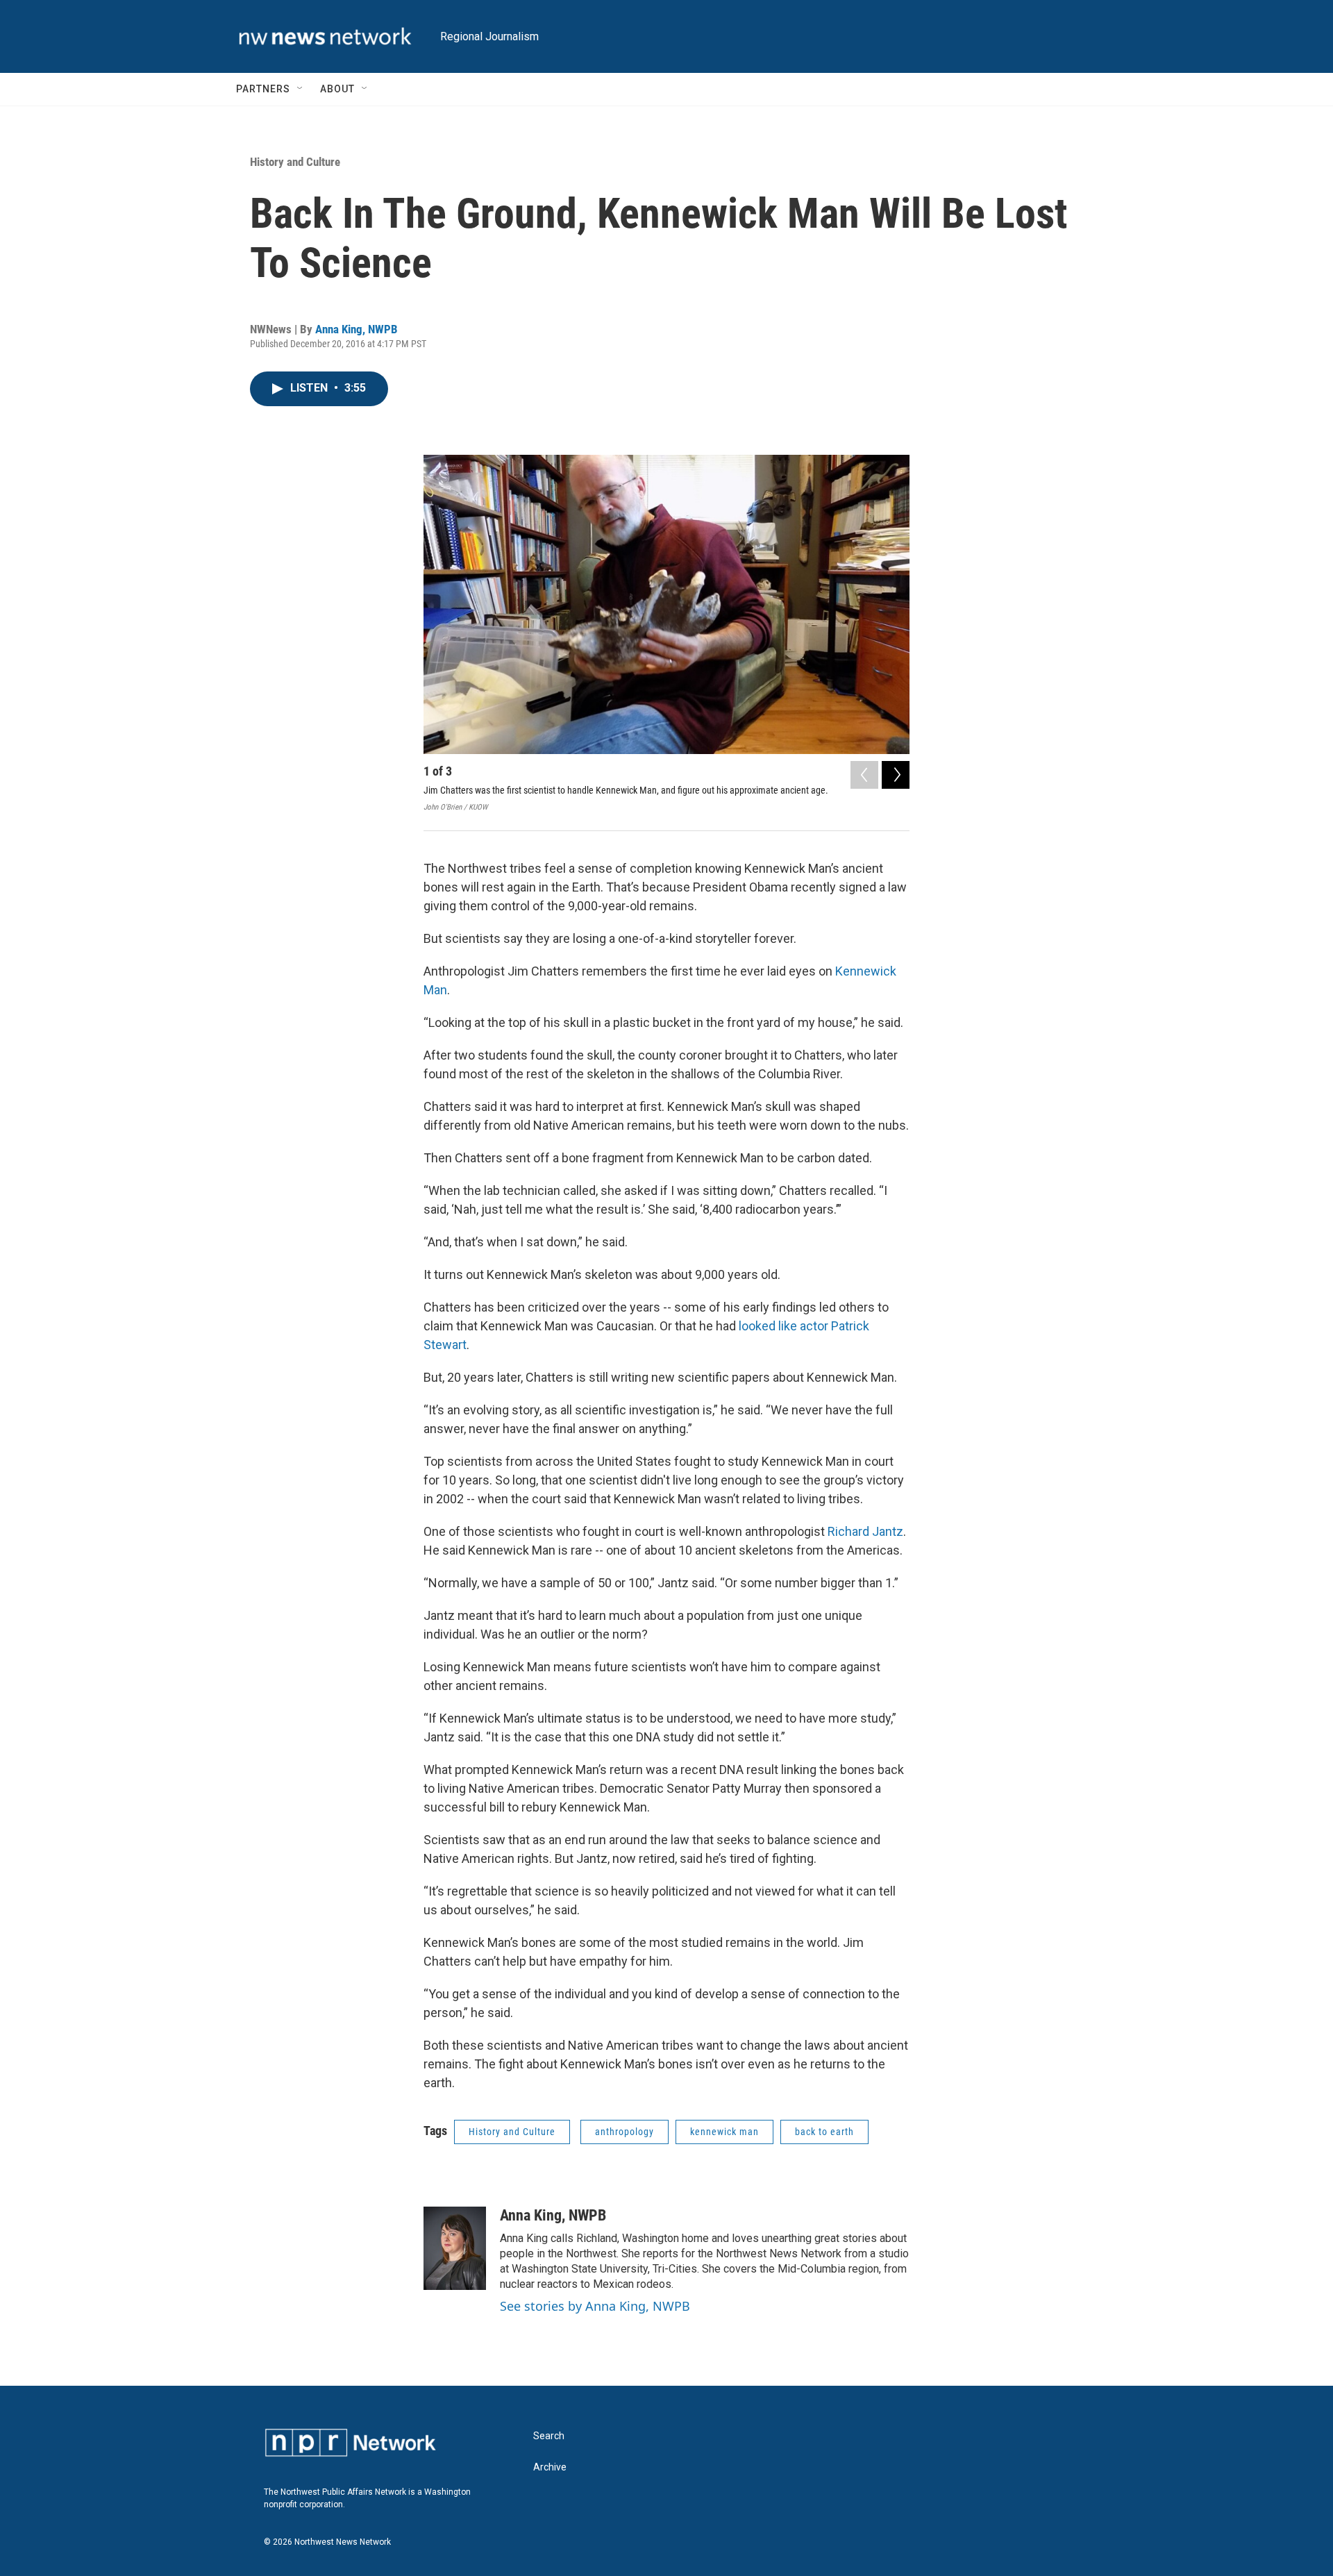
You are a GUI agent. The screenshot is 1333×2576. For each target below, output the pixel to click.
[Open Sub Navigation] (301, 89)
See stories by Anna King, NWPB (595, 2306)
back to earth (824, 2132)
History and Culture (295, 162)
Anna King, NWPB (357, 329)
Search (549, 2436)
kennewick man (724, 2132)
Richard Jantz (865, 1531)
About (337, 89)
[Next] (896, 775)
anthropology (624, 2132)
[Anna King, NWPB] (455, 2248)
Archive (550, 2467)
